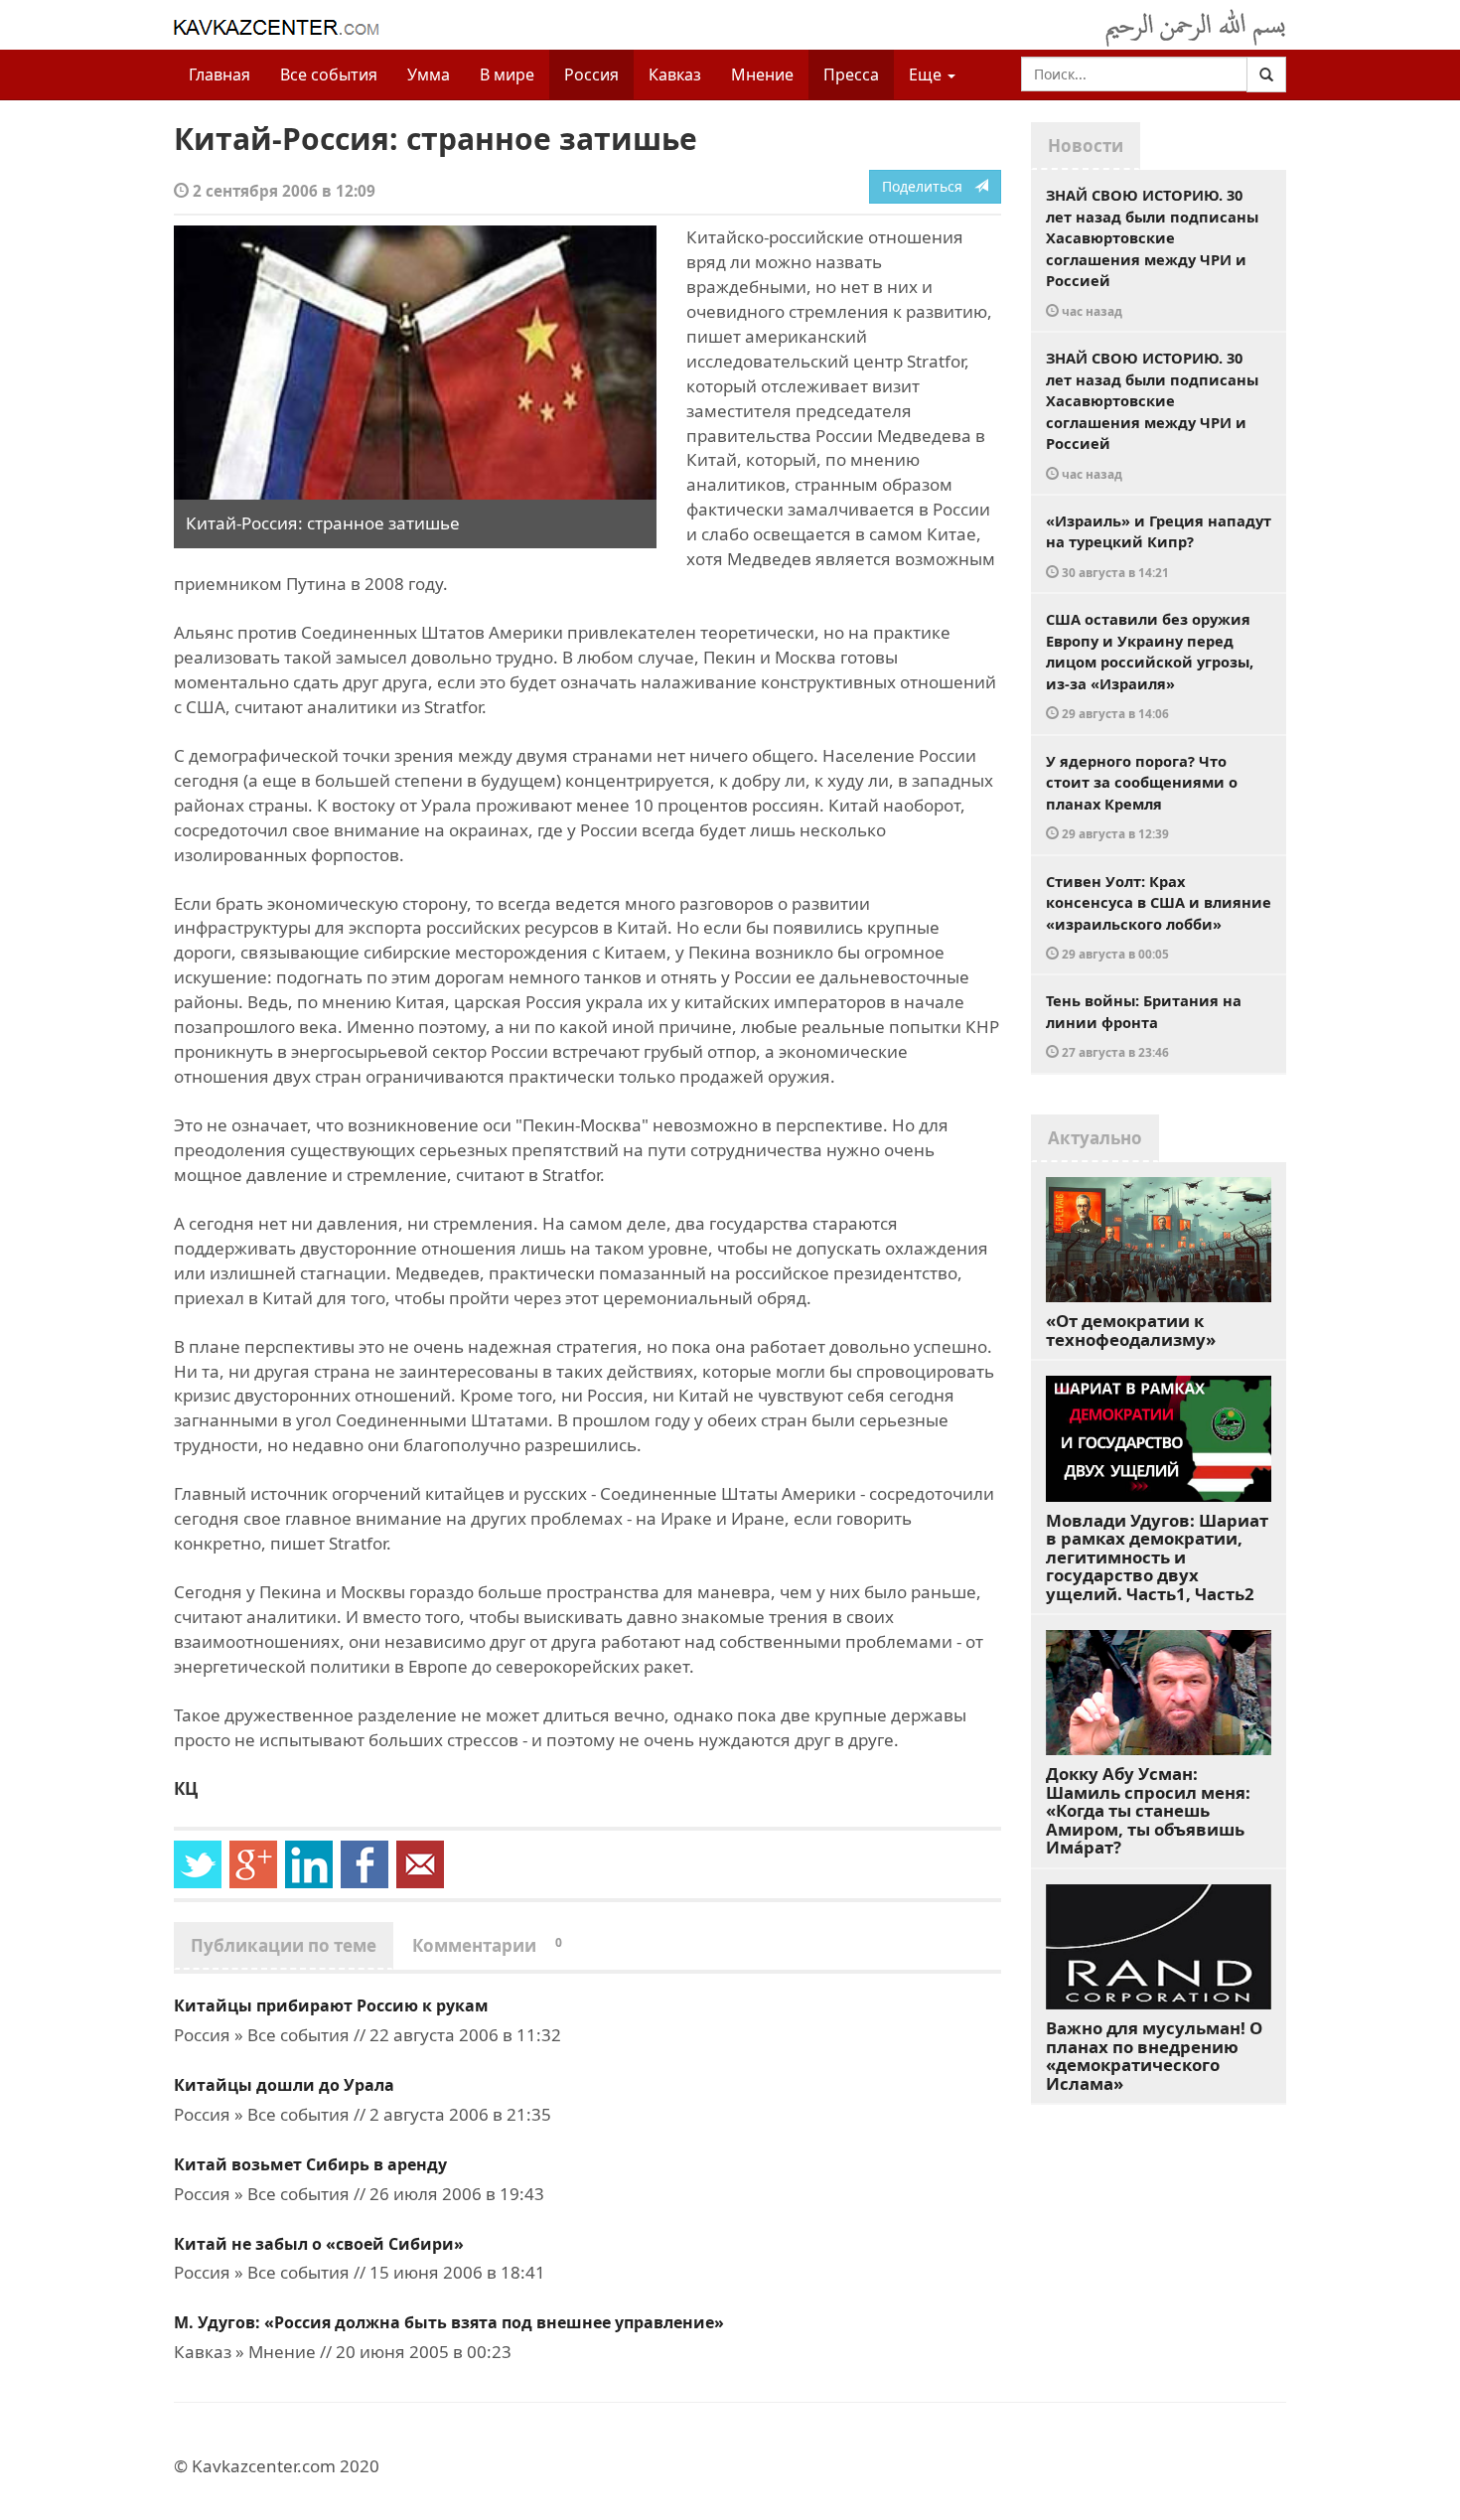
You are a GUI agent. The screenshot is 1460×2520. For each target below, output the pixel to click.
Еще (927, 74)
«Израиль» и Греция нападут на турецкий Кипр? (1159, 545)
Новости (1086, 146)
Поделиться (928, 186)
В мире (507, 74)
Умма (429, 74)
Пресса (851, 74)
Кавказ (675, 74)
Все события (329, 74)
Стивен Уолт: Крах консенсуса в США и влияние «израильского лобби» (1159, 917)
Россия (591, 74)
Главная (219, 74)
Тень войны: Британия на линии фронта (1144, 1025)
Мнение (762, 74)
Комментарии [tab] (487, 1945)
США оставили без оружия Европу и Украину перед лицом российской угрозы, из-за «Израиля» (1150, 665)
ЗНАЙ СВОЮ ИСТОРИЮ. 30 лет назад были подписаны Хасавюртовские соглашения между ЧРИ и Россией (1152, 252)
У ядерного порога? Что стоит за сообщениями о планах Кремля (1142, 797)
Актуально (1095, 1138)
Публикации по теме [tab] (284, 1945)
